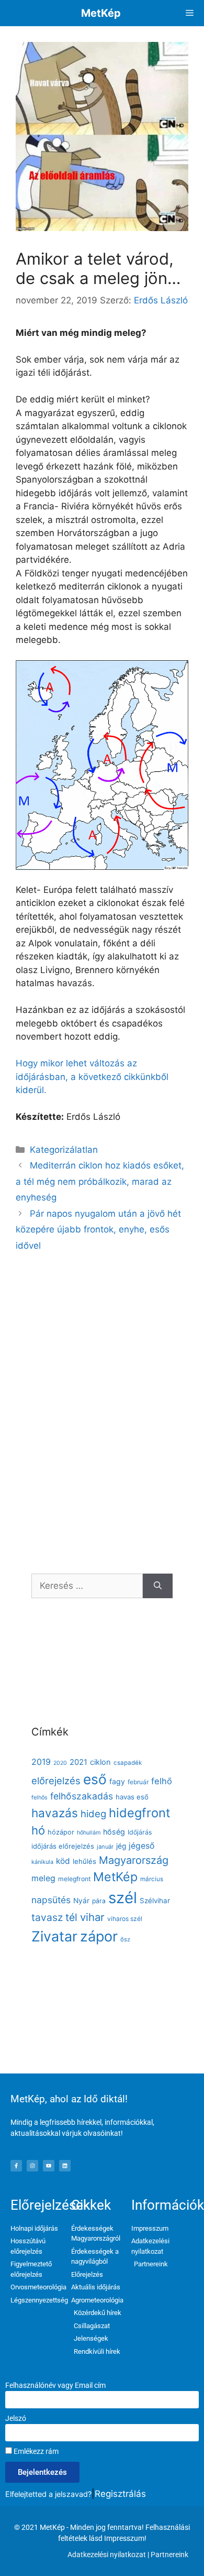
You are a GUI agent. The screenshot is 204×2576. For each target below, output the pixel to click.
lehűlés (84, 1861)
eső (95, 1779)
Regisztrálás (120, 2494)
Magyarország (134, 1860)
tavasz (47, 1917)
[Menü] (190, 13)
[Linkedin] (65, 2166)
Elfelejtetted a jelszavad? (48, 2494)
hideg (93, 1814)
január (105, 1847)
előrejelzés (56, 1781)
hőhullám (89, 1833)
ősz (125, 1939)
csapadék (128, 1763)
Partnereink (169, 2555)
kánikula (42, 1862)
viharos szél (125, 1919)
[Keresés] (158, 1586)
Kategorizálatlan (64, 1150)
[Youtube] (49, 2166)
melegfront (74, 1879)
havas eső (132, 1797)
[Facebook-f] (16, 2166)
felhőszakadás (82, 1796)
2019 (41, 1762)
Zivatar (54, 1936)
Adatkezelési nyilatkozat (107, 2555)
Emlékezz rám (35, 2451)
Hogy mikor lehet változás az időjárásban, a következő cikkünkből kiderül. (92, 1077)
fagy (117, 1781)
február (138, 1782)
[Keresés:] (87, 1586)
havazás (55, 1813)
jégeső (141, 1846)
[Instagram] (32, 2166)
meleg (43, 1878)
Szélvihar (155, 1901)
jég (121, 1846)
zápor (99, 1936)
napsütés (51, 1900)
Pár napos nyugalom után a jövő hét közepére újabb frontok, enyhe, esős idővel (98, 1230)
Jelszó (16, 2418)
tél (71, 1917)
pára (99, 1901)
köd (63, 1861)
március (152, 1879)
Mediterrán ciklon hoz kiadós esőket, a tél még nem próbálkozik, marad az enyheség (100, 1181)
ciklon (100, 1762)
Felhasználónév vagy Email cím (55, 2385)
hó (38, 1830)
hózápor (61, 1832)
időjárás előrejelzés (63, 1846)
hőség (114, 1832)
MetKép (101, 13)
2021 (78, 1762)
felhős (39, 1798)
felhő (162, 1781)
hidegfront (140, 1813)
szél (123, 1898)
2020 (60, 1763)
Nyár (81, 1901)
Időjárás (140, 1832)
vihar (92, 1917)
